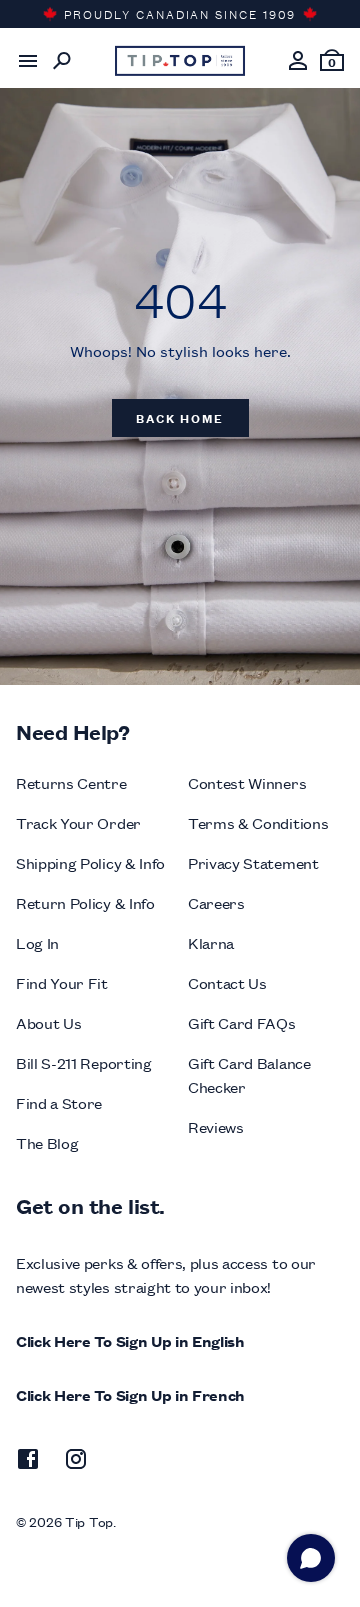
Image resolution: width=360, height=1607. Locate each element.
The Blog (47, 1142)
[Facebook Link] (28, 1462)
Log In (37, 942)
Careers (216, 902)
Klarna (211, 942)
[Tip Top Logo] (180, 61)
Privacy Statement (253, 862)
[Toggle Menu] (28, 61)
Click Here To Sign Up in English (130, 1340)
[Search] (62, 61)
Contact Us (227, 982)
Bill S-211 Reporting (84, 1062)
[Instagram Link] (76, 1462)
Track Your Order (78, 822)
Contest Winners (247, 782)
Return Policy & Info (85, 902)
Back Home (180, 417)
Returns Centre (71, 782)
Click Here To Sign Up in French (130, 1394)
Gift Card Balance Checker (249, 1074)
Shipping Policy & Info (90, 862)
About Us (48, 1022)
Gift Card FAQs (242, 1022)
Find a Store (59, 1102)
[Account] (298, 61)
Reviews (216, 1126)
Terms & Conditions (258, 822)
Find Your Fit (62, 982)
